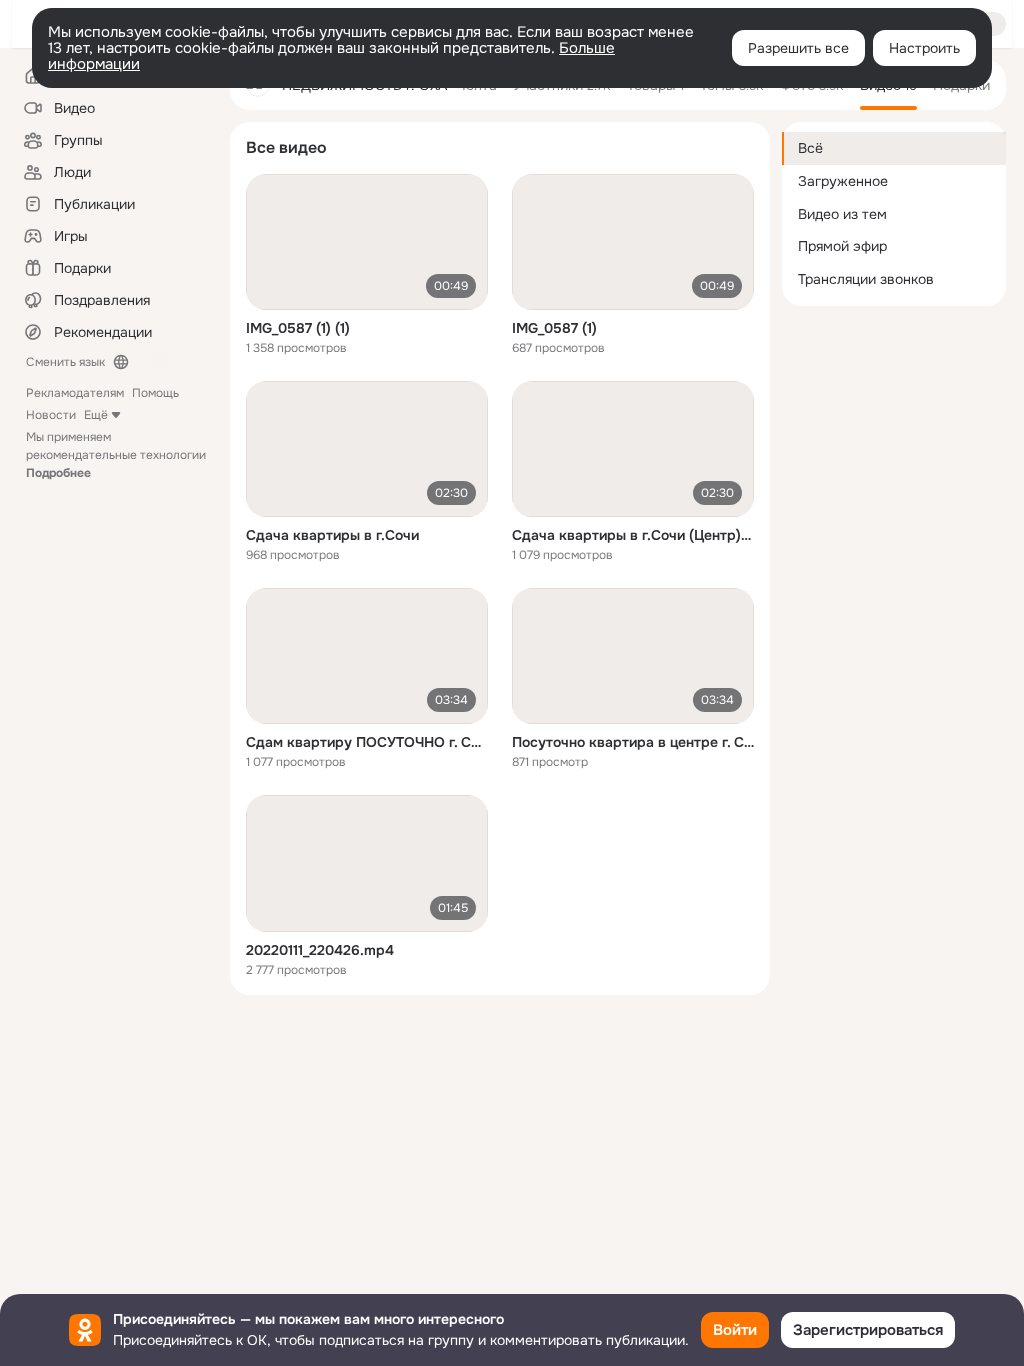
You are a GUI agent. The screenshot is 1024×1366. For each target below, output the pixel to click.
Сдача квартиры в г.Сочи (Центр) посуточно (633, 535)
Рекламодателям (75, 393)
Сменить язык (65, 362)
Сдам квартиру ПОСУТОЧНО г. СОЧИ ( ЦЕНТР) (367, 742)
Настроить (924, 48)
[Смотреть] (367, 242)
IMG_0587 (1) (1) (298, 328)
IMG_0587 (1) (554, 328)
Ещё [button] (96, 415)
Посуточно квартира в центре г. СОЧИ (633, 742)
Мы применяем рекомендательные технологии (116, 455)
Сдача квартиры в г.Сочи (332, 535)
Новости (51, 415)
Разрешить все (798, 48)
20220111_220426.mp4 (320, 950)
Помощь (155, 393)
